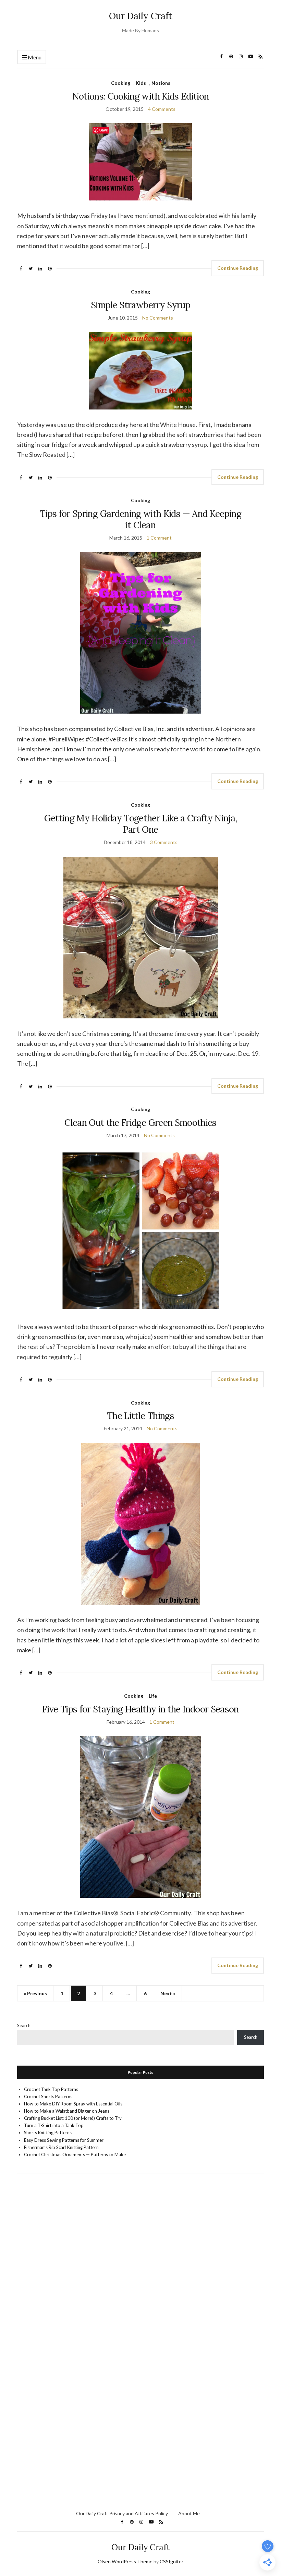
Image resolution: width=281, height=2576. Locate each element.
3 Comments (164, 842)
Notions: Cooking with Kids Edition (141, 96)
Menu (34, 57)
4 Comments (162, 109)
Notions (161, 83)
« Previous (35, 1993)
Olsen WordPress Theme (125, 2561)
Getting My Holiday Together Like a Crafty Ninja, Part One (141, 824)
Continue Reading (238, 268)
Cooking (121, 83)
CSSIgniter (172, 2561)
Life (153, 1696)
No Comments (158, 318)
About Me (189, 2513)
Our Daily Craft (141, 16)
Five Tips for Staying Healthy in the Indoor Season (140, 1709)
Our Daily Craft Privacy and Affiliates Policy (122, 2513)
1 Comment (159, 538)
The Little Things (140, 1416)
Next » (168, 1993)
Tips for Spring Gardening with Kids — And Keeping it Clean (140, 519)
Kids (141, 83)
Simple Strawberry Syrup (140, 305)
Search (24, 2025)
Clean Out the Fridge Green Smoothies (140, 1123)
